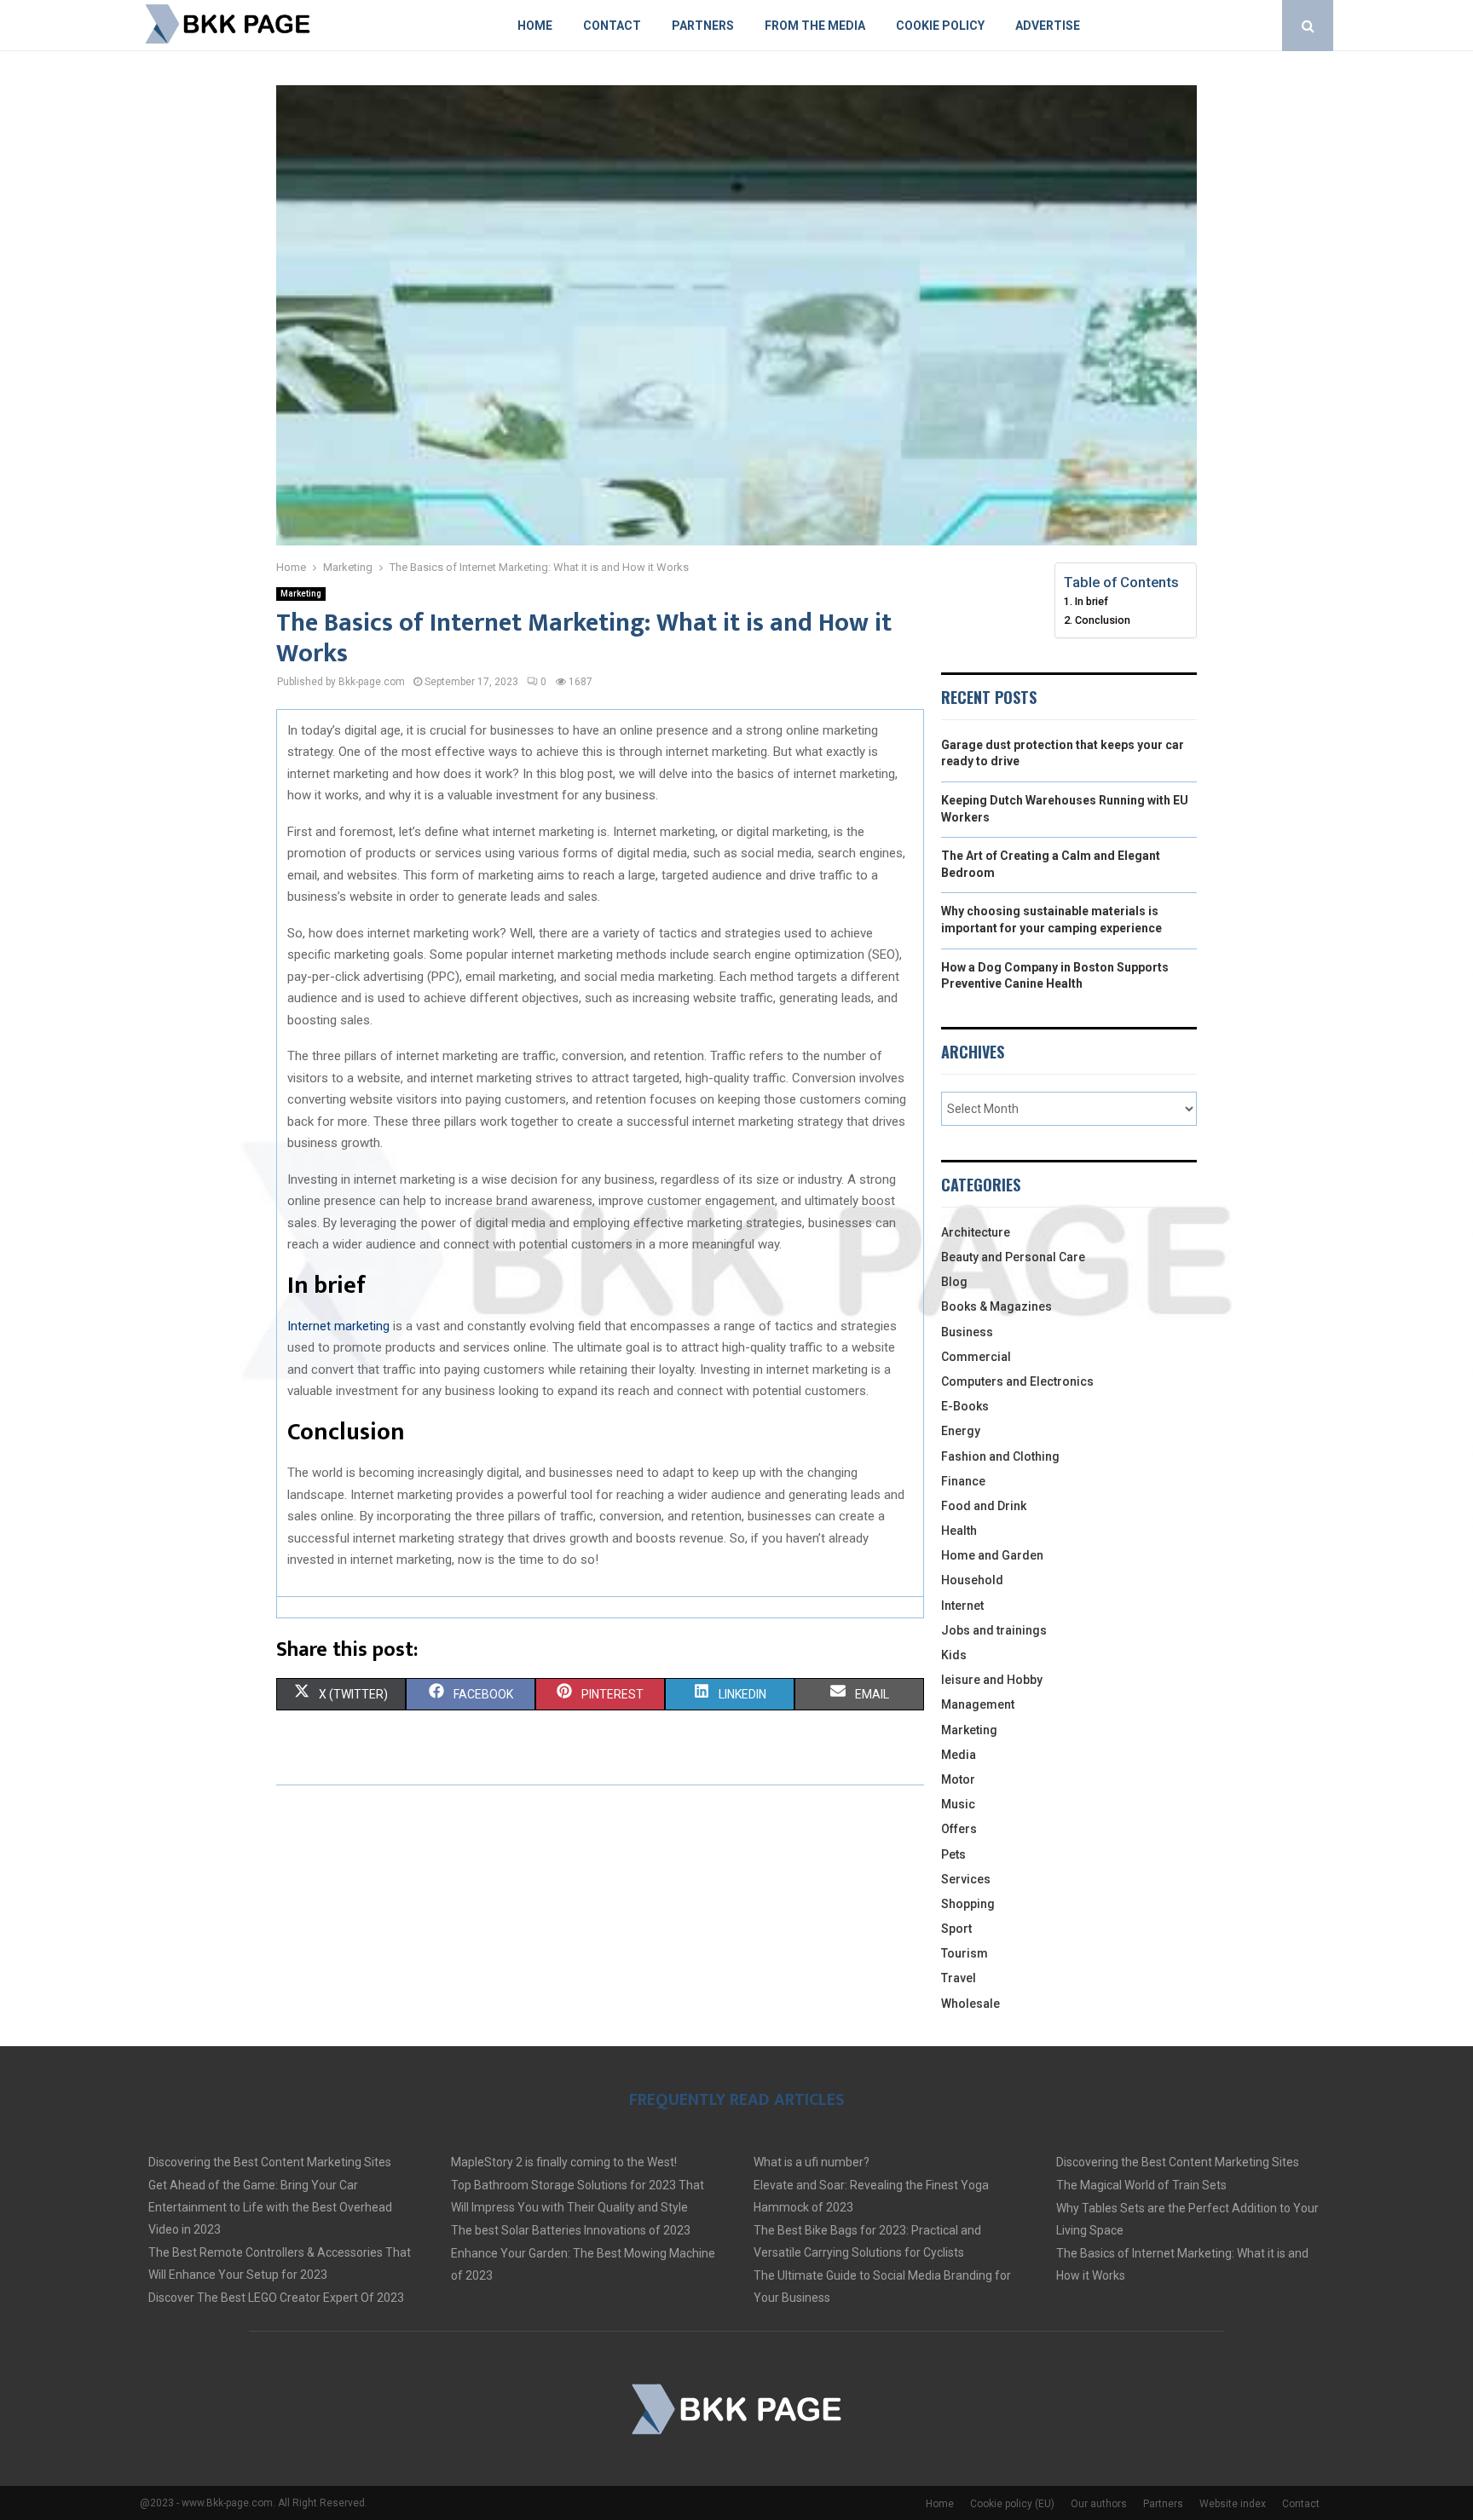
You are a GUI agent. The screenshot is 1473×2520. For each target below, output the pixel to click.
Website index (1233, 2504)
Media (959, 1755)
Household (972, 1580)
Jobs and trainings (994, 1630)
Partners (703, 26)
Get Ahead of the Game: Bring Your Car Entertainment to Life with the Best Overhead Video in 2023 (270, 2207)
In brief (1092, 601)
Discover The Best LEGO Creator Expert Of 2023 (276, 2298)
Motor (958, 1779)
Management (978, 1704)
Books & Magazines (996, 1306)
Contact (612, 26)
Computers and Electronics (1017, 1381)
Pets (953, 1854)
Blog (954, 1282)
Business (967, 1332)
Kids (954, 1655)
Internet (962, 1606)
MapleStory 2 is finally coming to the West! (564, 2162)
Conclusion (1103, 620)
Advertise (1048, 26)
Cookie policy (940, 26)
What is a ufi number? (812, 2162)
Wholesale (970, 2004)
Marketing (301, 594)
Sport (956, 1929)
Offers (959, 1829)
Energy (961, 1431)
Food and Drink (984, 1506)
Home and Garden (992, 1555)
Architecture (976, 1232)
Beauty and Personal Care (1013, 1257)
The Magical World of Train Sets (1141, 2185)
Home (535, 26)
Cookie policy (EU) (1012, 2504)
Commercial (976, 1357)
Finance (963, 1481)
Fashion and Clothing (1000, 1456)
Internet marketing (338, 1326)
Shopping (968, 1904)
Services (966, 1879)
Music (958, 1804)
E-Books (965, 1406)
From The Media (815, 26)
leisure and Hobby (992, 1680)
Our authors (1099, 2504)
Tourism (965, 1953)
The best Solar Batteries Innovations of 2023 (571, 2230)
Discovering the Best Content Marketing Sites (270, 2162)
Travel (959, 1978)
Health (959, 1531)
